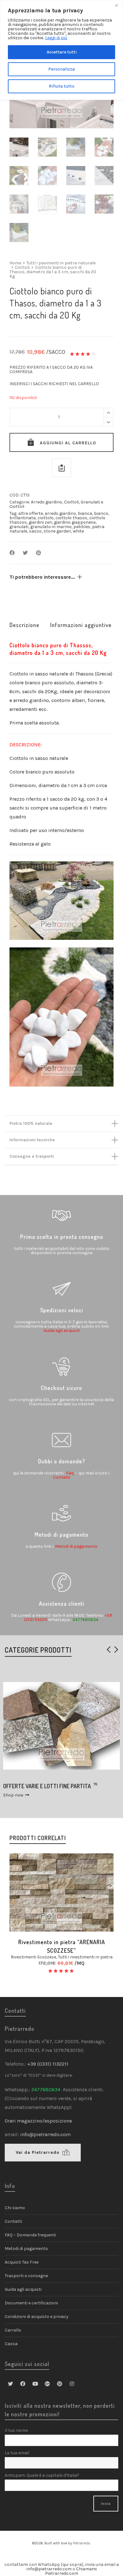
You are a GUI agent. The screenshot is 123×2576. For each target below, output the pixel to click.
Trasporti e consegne (26, 2276)
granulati (19, 527)
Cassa (11, 2344)
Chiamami (86, 2569)
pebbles (82, 527)
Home (15, 263)
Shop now (13, 1795)
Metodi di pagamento (62, 1535)
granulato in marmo (51, 527)
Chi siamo (15, 2208)
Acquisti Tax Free (22, 2262)
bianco (101, 513)
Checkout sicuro (61, 1388)
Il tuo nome (16, 2430)
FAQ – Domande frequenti (30, 2235)
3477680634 (85, 1619)
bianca (85, 513)
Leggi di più (56, 38)
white (78, 531)
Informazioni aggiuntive (81, 625)
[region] (61, 50)
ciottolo (46, 518)
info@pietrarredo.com (45, 2134)
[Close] (116, 5)
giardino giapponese (75, 522)
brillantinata (23, 518)
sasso (35, 531)
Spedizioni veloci (62, 1310)
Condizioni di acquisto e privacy (37, 2317)
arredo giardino (60, 513)
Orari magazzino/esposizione (38, 2121)
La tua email (17, 2453)
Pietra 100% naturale (31, 1123)
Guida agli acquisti (62, 1330)
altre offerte (31, 513)
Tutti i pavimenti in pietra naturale (61, 263)
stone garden (57, 531)
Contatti (61, 1477)
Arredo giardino (47, 502)
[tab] (24, 625)
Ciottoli (22, 268)
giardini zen (40, 522)
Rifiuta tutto (62, 86)
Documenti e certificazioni (31, 2303)
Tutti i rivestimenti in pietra (85, 1957)
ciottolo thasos (71, 518)
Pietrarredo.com (62, 2573)
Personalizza (61, 69)
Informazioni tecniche (32, 1140)
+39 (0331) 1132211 (48, 2064)
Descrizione (24, 625)
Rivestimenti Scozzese (33, 1957)
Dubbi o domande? (61, 1461)
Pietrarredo (82, 2543)
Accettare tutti (62, 52)
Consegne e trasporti (32, 1156)
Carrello (13, 2330)
